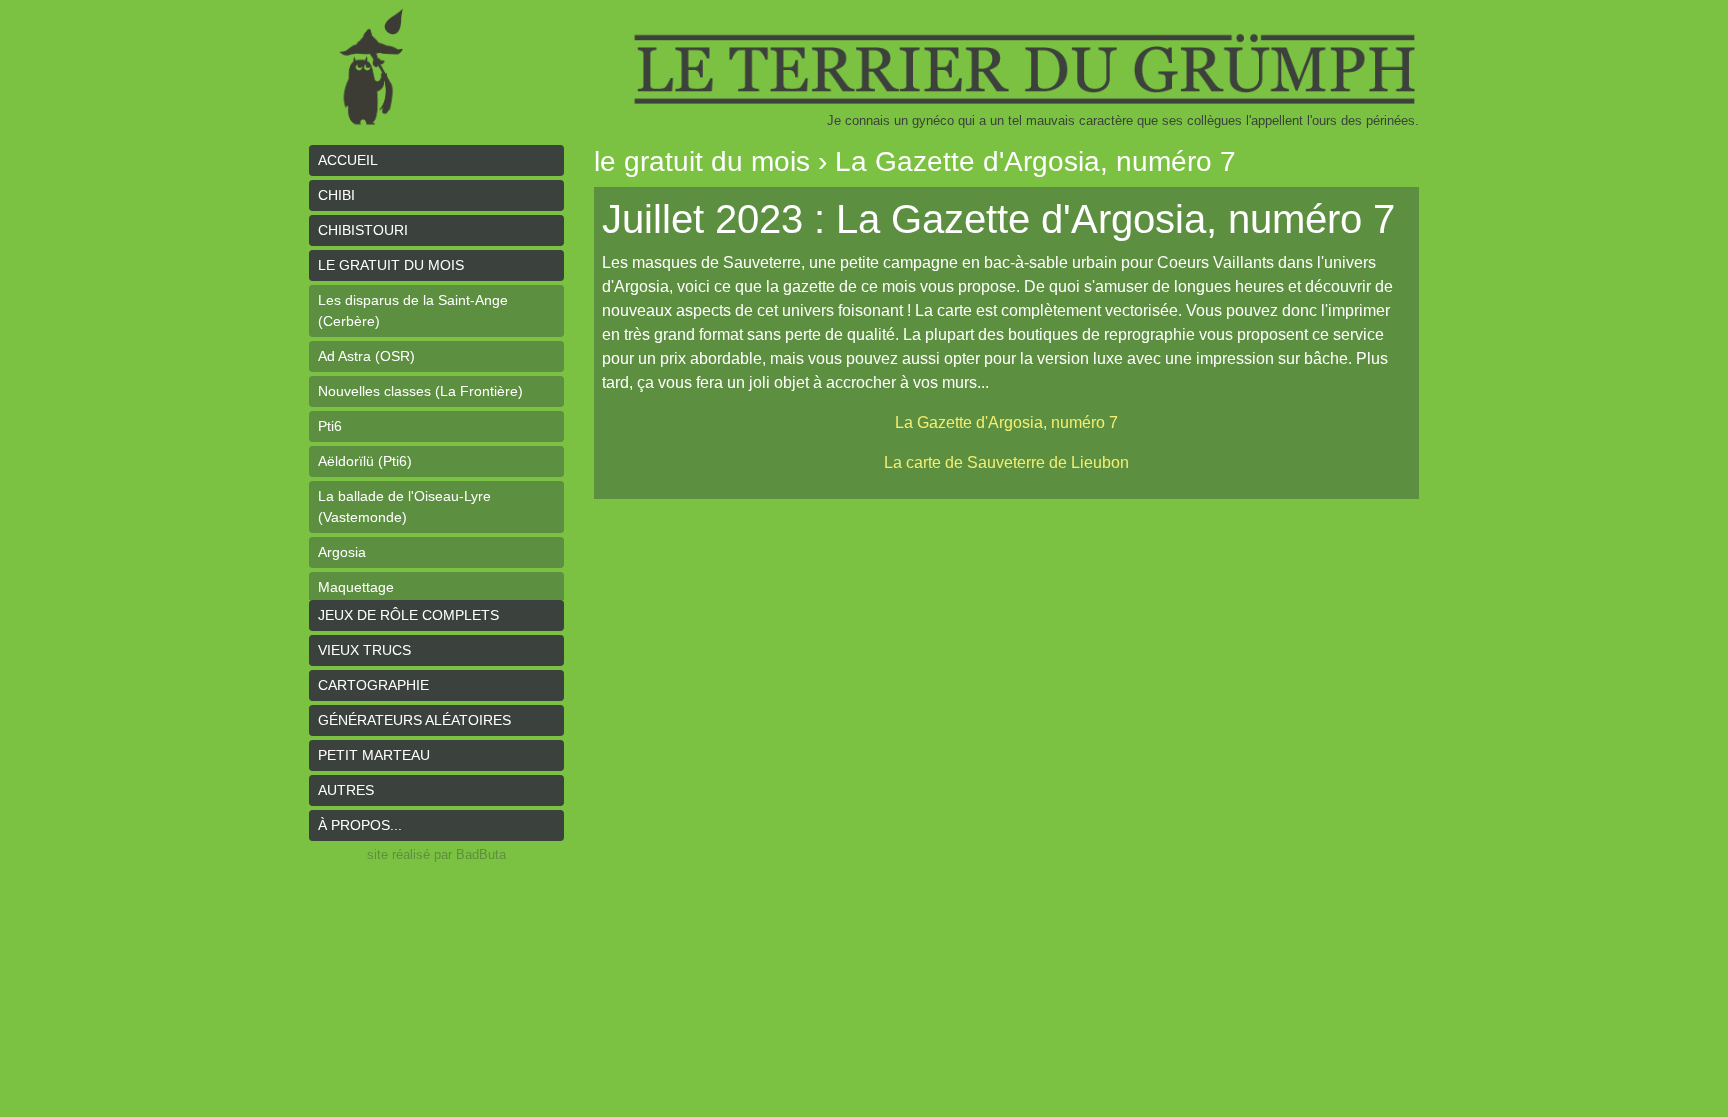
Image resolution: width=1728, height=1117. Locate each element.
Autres (346, 790)
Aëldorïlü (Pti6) (365, 461)
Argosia (342, 552)
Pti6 (330, 426)
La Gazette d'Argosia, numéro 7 (1006, 422)
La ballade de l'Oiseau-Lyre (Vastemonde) (404, 506)
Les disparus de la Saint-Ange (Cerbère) (413, 310)
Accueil (348, 160)
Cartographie (373, 685)
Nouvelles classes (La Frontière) (420, 391)
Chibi (336, 195)
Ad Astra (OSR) (366, 356)
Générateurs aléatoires (414, 720)
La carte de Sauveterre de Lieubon (1006, 462)
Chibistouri (363, 230)
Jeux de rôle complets (408, 615)
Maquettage (356, 587)
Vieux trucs (364, 650)
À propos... (360, 825)
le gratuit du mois (391, 265)
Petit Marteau (374, 755)
